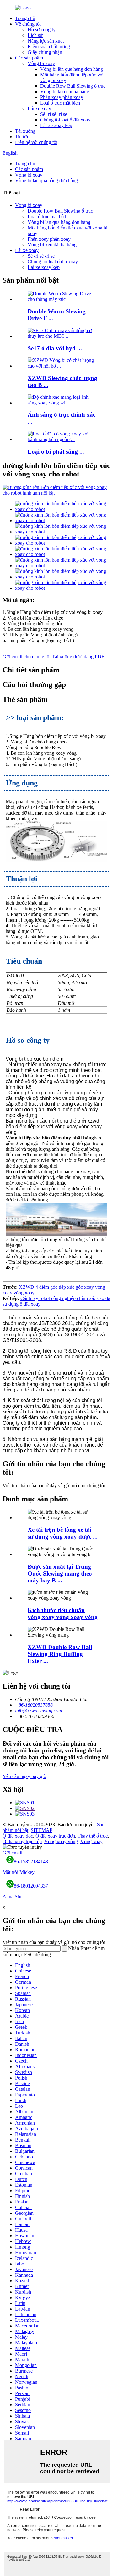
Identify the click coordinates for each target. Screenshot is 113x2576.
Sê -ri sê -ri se (54, 114)
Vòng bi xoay (41, 63)
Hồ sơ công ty (42, 30)
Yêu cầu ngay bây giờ (24, 1776)
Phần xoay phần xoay (62, 97)
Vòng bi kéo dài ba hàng (65, 92)
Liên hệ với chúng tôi (36, 142)
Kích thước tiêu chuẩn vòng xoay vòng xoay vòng (63, 1614)
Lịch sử (35, 35)
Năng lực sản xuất (46, 41)
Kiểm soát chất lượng (49, 46)
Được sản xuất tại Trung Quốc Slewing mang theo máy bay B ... (60, 1573)
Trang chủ (25, 18)
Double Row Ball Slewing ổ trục (73, 86)
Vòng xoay (91, 1841)
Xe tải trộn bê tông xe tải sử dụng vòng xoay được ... (63, 1533)
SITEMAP (42, 1830)
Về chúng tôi (28, 24)
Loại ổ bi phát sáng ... (56, 452)
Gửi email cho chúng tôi (27, 657)
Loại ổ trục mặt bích (60, 103)
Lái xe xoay (39, 108)
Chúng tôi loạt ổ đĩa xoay (65, 120)
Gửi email (12, 1853)
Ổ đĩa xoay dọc (18, 1836)
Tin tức (22, 137)
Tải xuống (25, 131)
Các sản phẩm (29, 58)
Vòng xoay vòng (61, 1841)
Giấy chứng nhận (45, 52)
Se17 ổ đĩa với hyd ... (55, 348)
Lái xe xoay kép (56, 125)
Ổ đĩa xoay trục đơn (55, 1836)
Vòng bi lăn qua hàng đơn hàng (72, 69)
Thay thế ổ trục (93, 1836)
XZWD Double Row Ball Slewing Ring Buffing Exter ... (60, 1654)
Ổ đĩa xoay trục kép (22, 1841)
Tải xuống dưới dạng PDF (78, 657)
